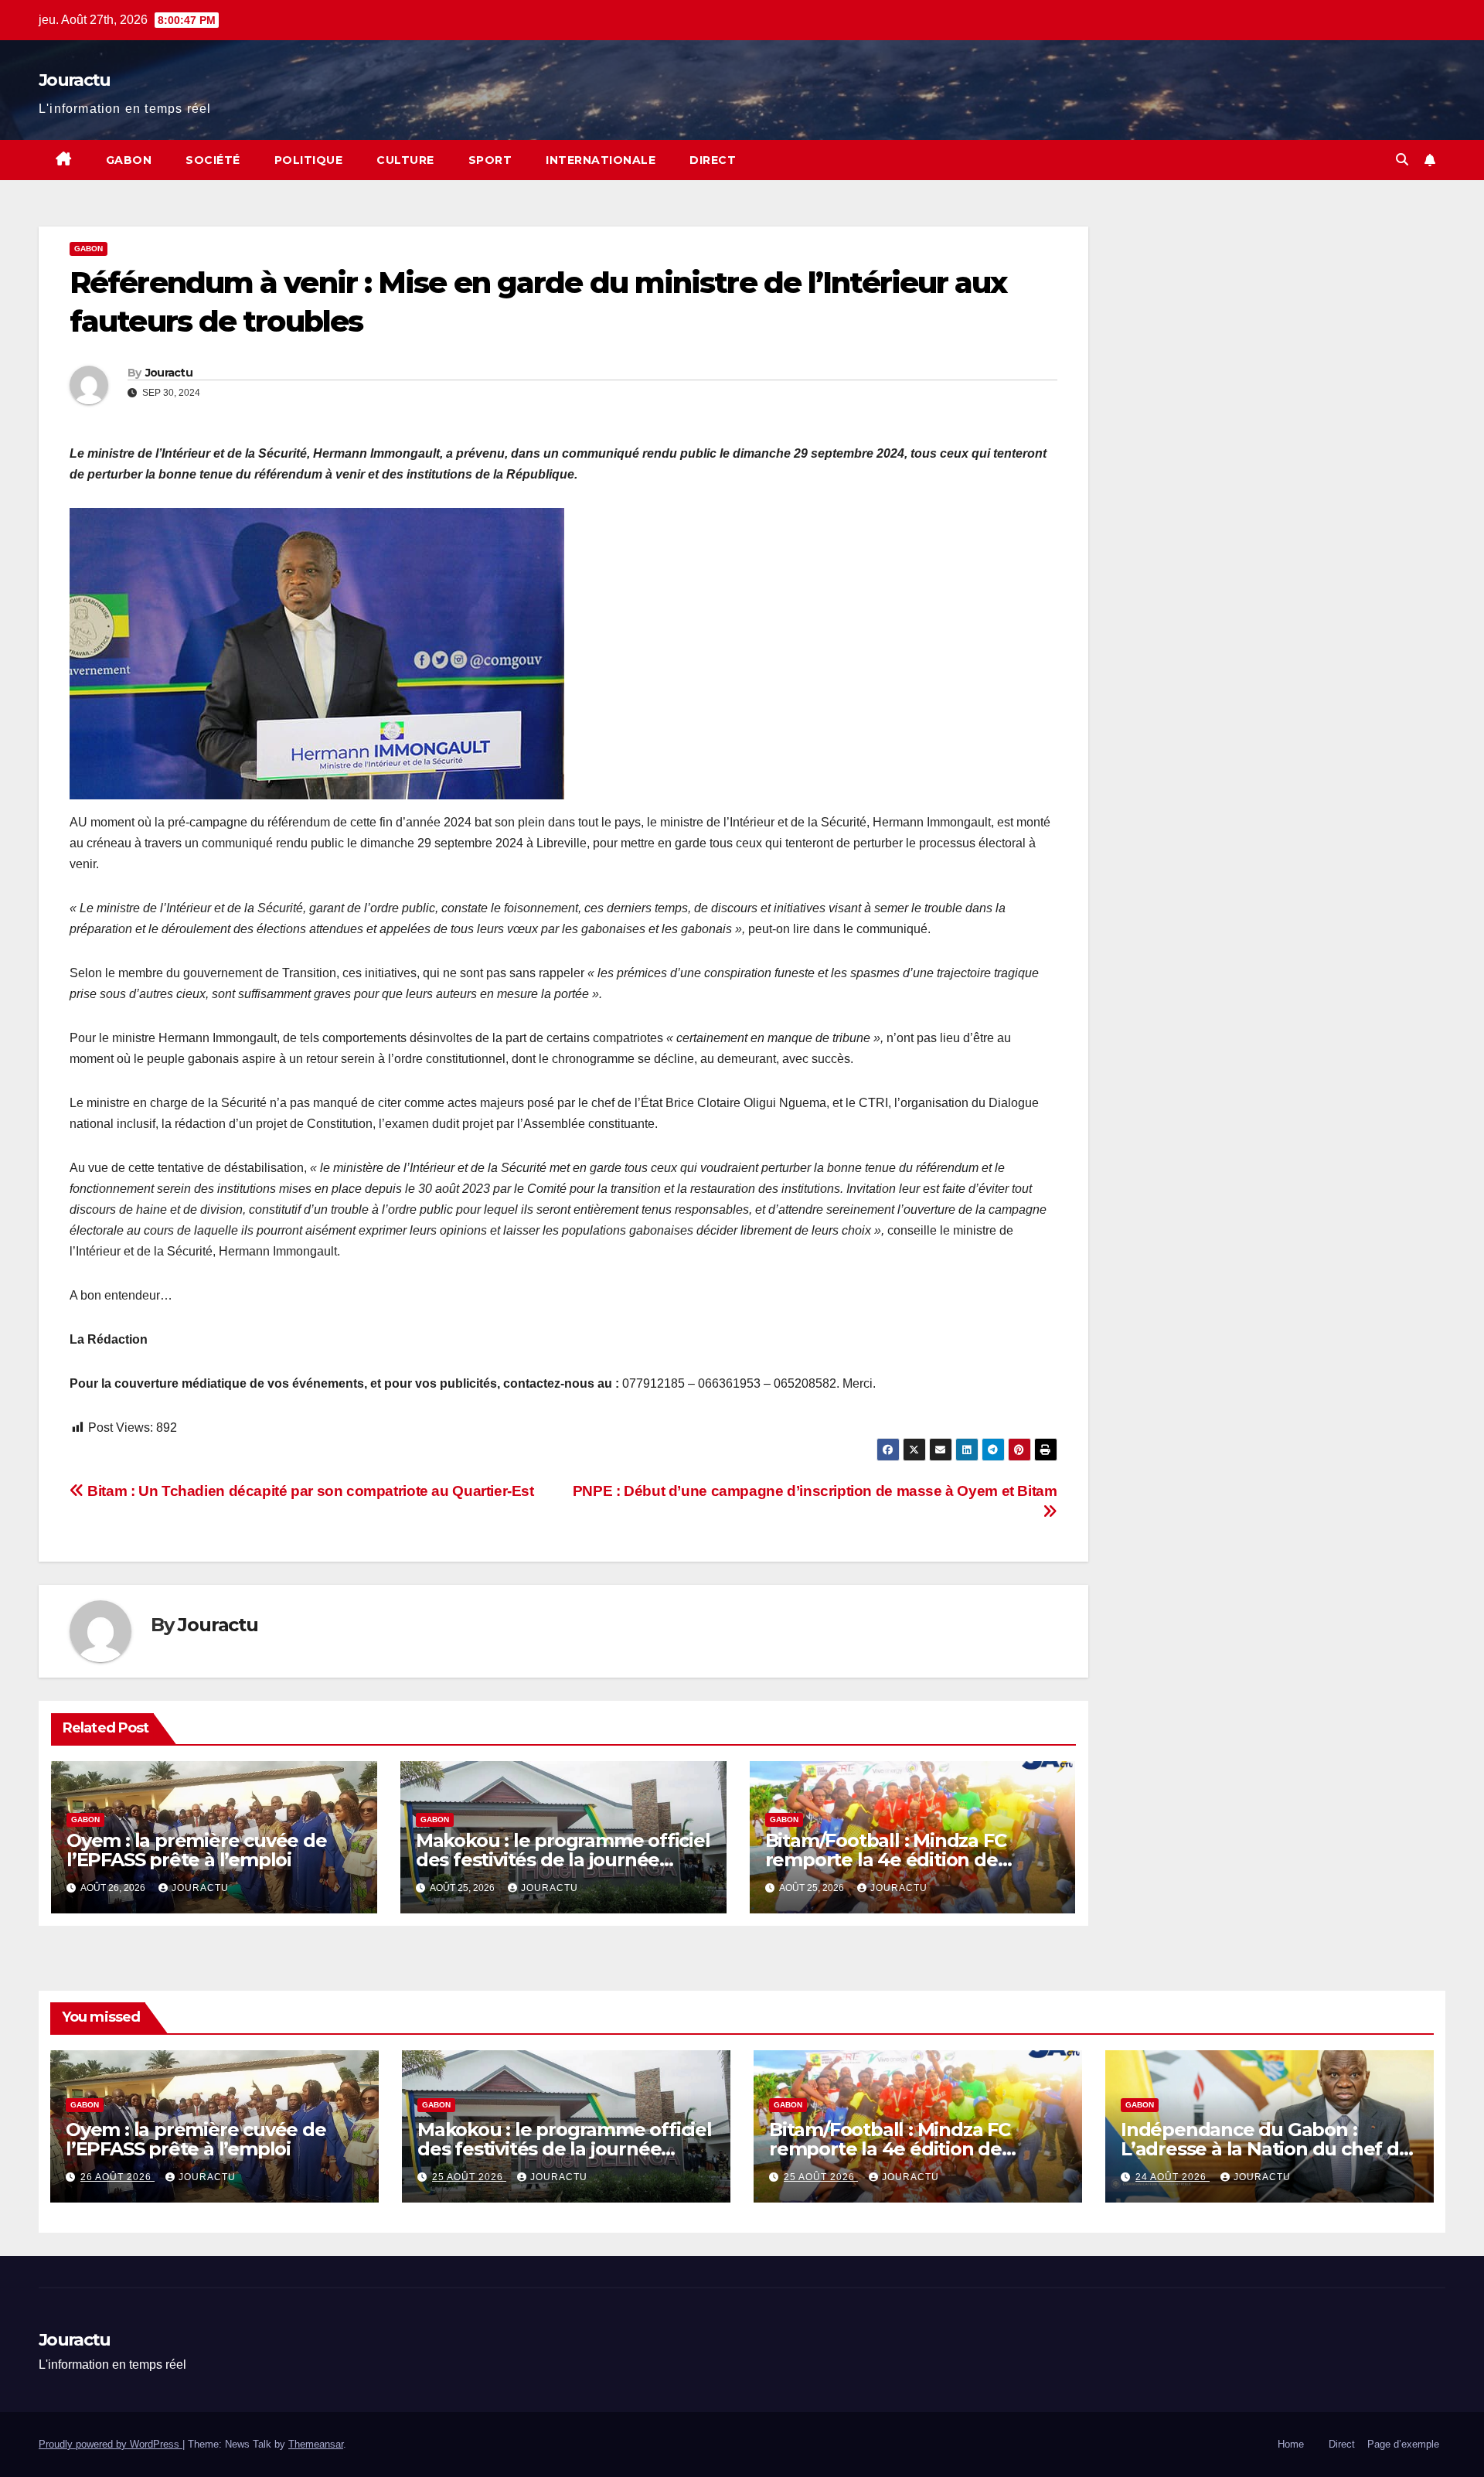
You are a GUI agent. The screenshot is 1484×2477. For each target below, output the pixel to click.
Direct (713, 160)
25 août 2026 (469, 2177)
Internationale (601, 160)
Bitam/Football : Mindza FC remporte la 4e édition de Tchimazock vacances (886, 1860)
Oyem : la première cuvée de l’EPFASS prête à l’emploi (197, 1850)
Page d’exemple (1403, 2444)
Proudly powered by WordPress (111, 2444)
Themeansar (316, 2444)
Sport (490, 160)
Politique (309, 160)
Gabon (129, 160)
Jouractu (74, 80)
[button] (1402, 160)
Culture (405, 160)
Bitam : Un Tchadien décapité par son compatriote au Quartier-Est (309, 1491)
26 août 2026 (117, 2177)
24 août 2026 (1173, 2177)
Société (213, 160)
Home (1291, 2444)
